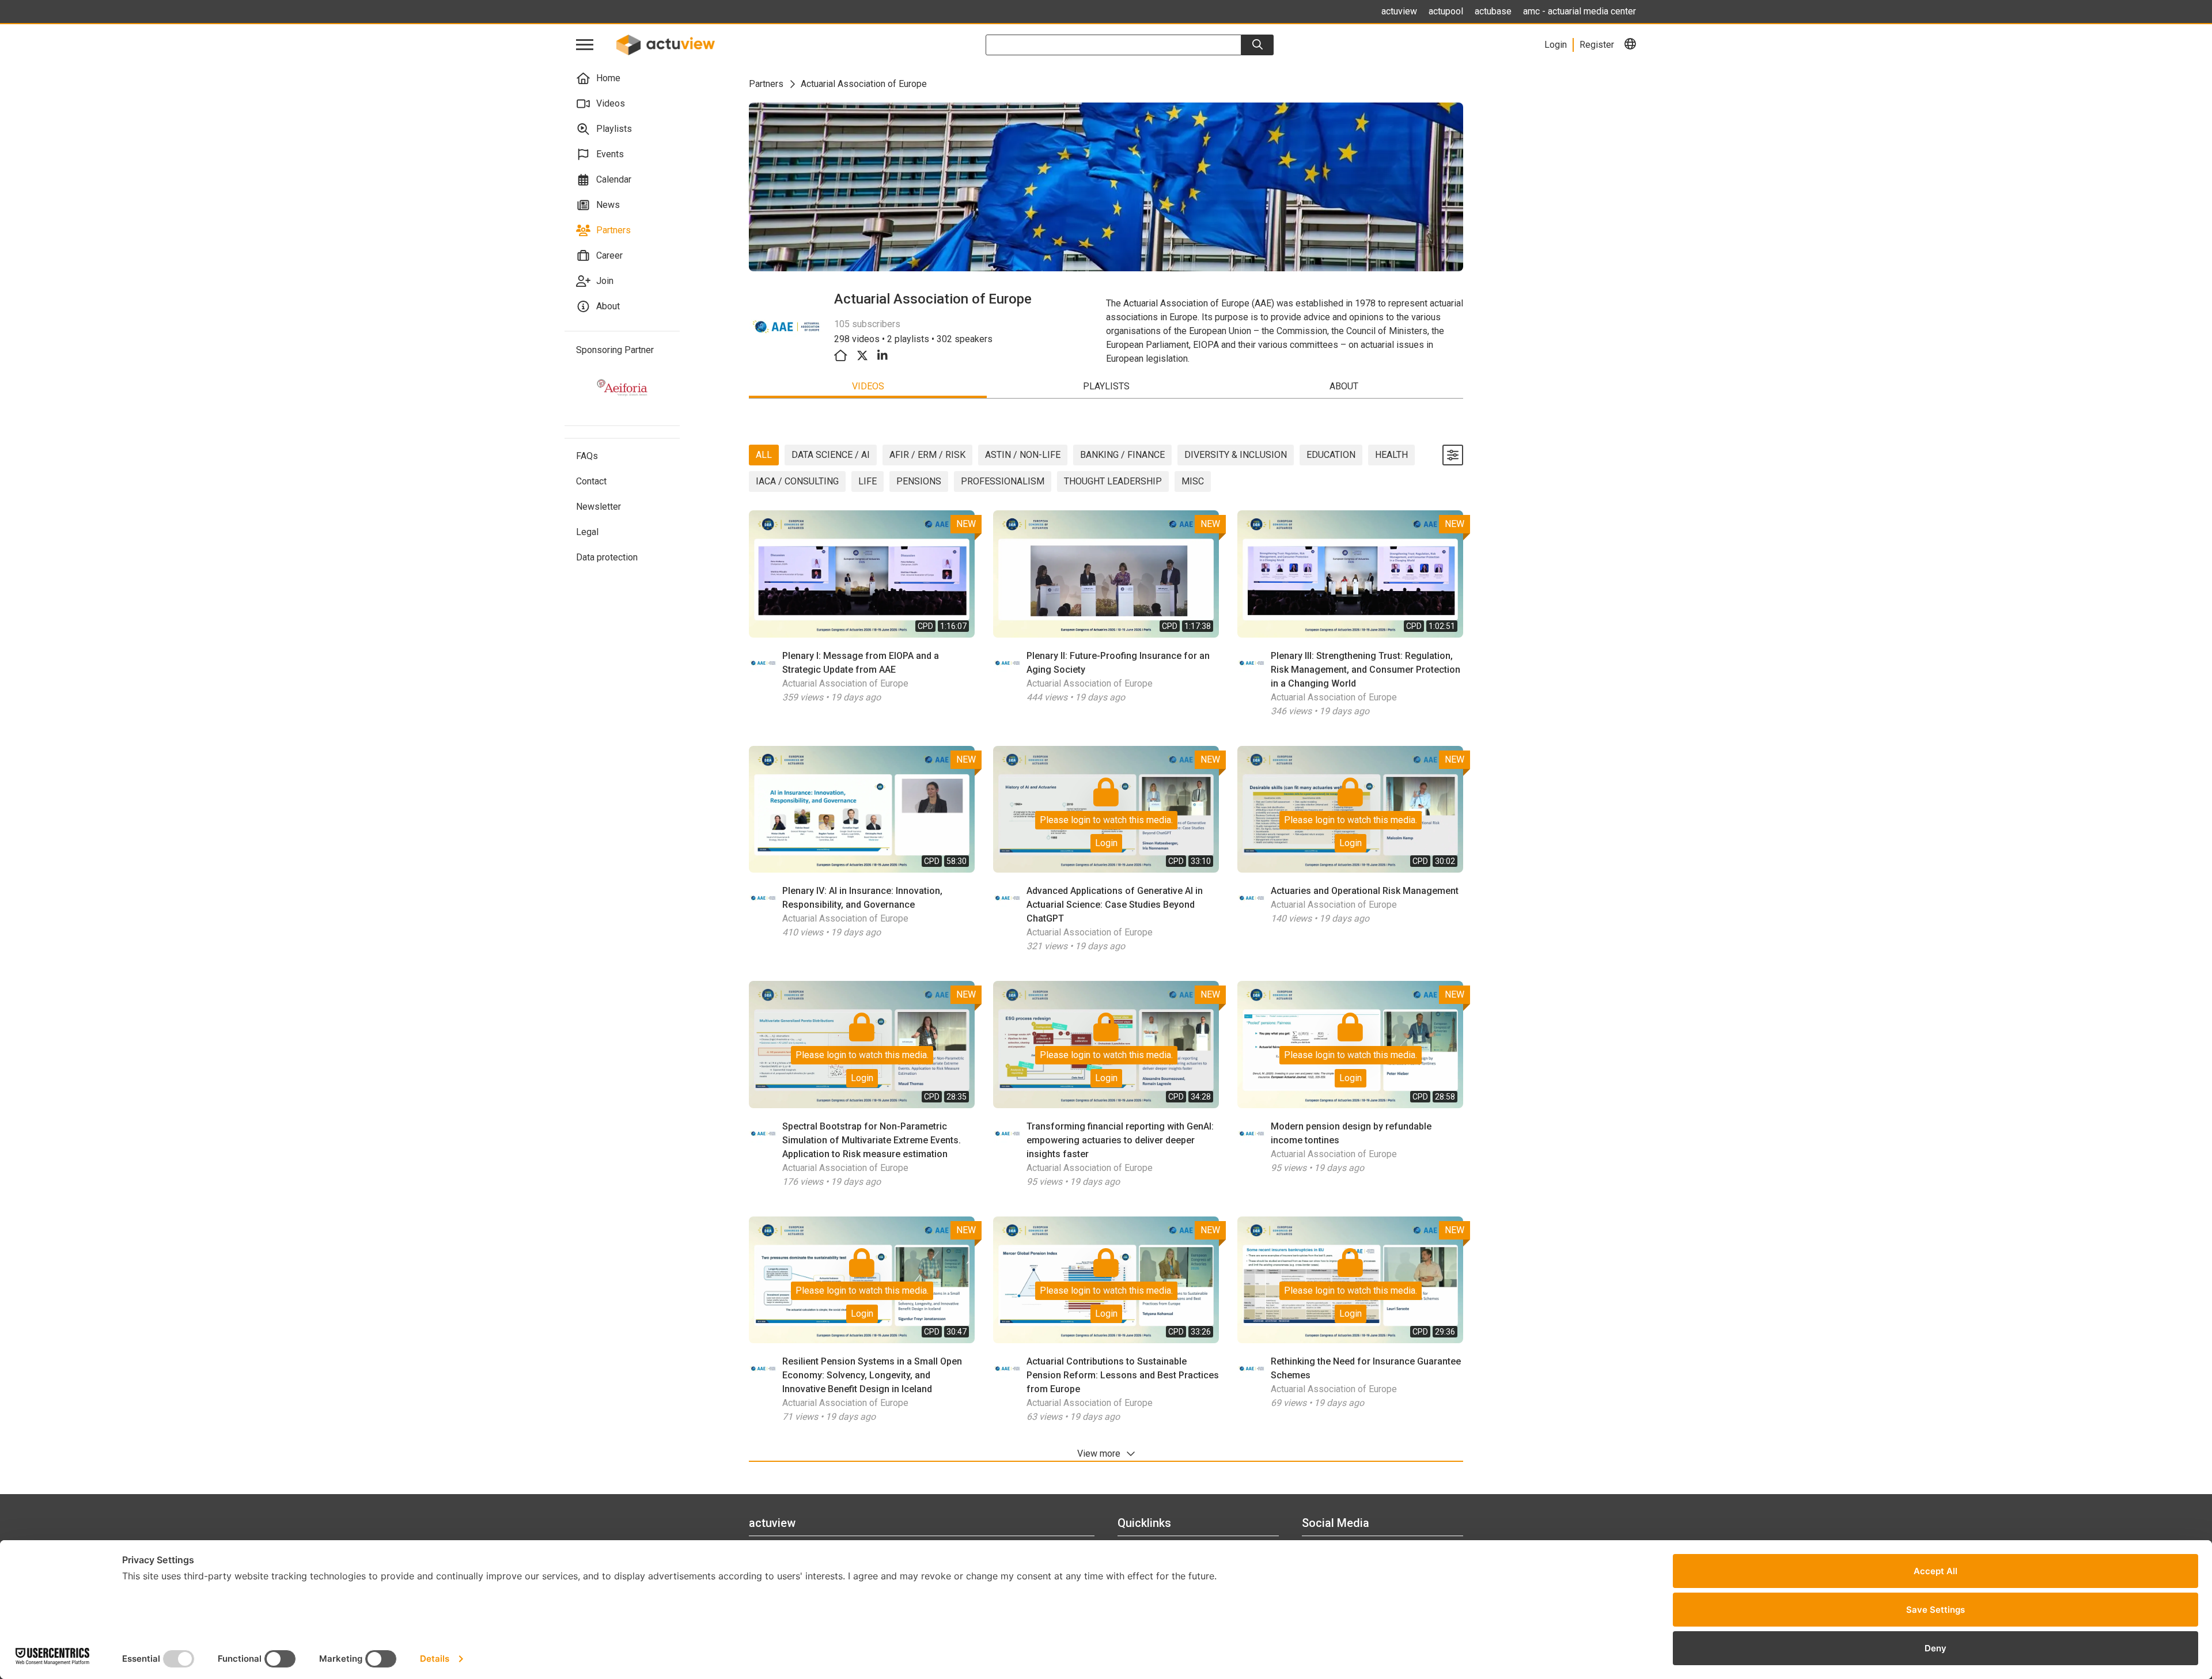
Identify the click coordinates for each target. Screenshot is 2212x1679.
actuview (1399, 11)
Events (610, 154)
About (608, 306)
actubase (1493, 11)
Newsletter (599, 507)
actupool (1446, 11)
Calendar (614, 179)
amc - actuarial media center (1580, 11)
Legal (587, 532)
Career (609, 255)
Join (605, 281)
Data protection (607, 557)
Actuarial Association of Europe (845, 683)
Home (608, 78)
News (608, 205)
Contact (591, 481)
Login (1106, 843)
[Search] (1257, 45)
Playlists (614, 129)
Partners (613, 230)
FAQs (587, 456)
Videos (611, 103)
